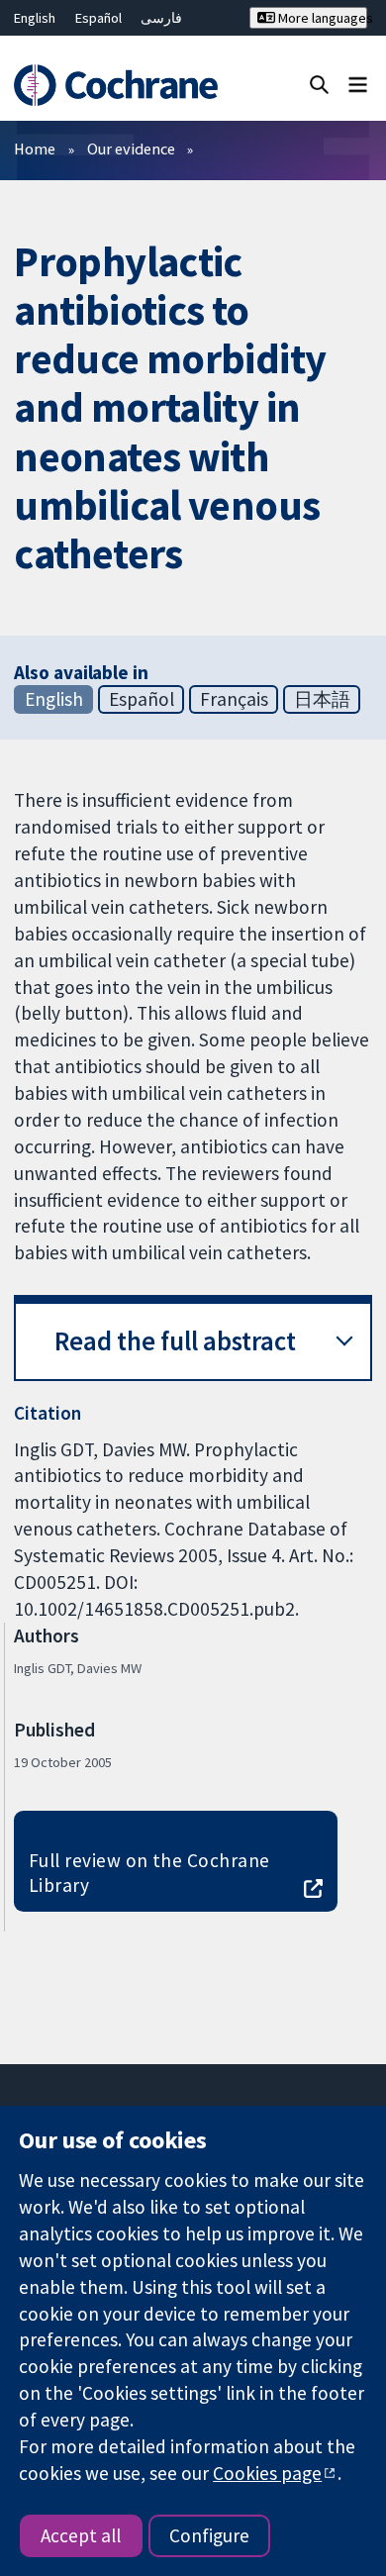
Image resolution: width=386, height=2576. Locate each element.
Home (35, 149)
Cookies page (267, 2473)
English (35, 18)
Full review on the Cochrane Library (149, 1873)
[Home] (115, 86)
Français (234, 699)
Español (98, 18)
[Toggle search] (319, 84)
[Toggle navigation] (358, 84)
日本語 (322, 699)
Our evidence (131, 149)
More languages (321, 18)
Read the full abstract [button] (175, 1341)
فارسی (161, 18)
